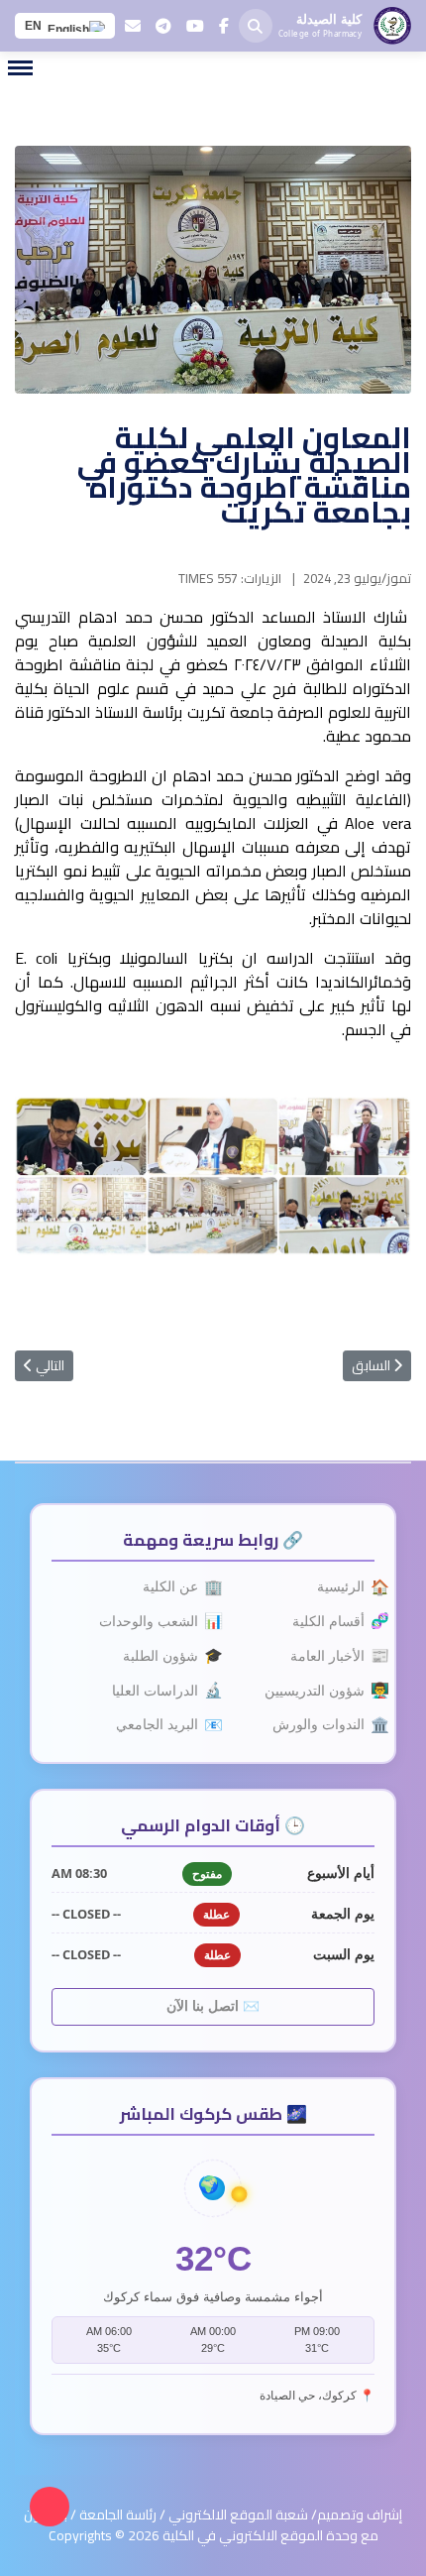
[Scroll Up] (50, 2507)
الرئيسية (346, 1587)
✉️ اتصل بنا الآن (213, 2006)
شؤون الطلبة (165, 1655)
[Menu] (20, 68)
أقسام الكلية (333, 1621)
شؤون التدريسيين (319, 1690)
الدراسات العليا (160, 1690)
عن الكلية (175, 1587)
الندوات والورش (323, 1725)
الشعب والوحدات (154, 1621)
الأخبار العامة (332, 1655)
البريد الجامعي (162, 1725)
